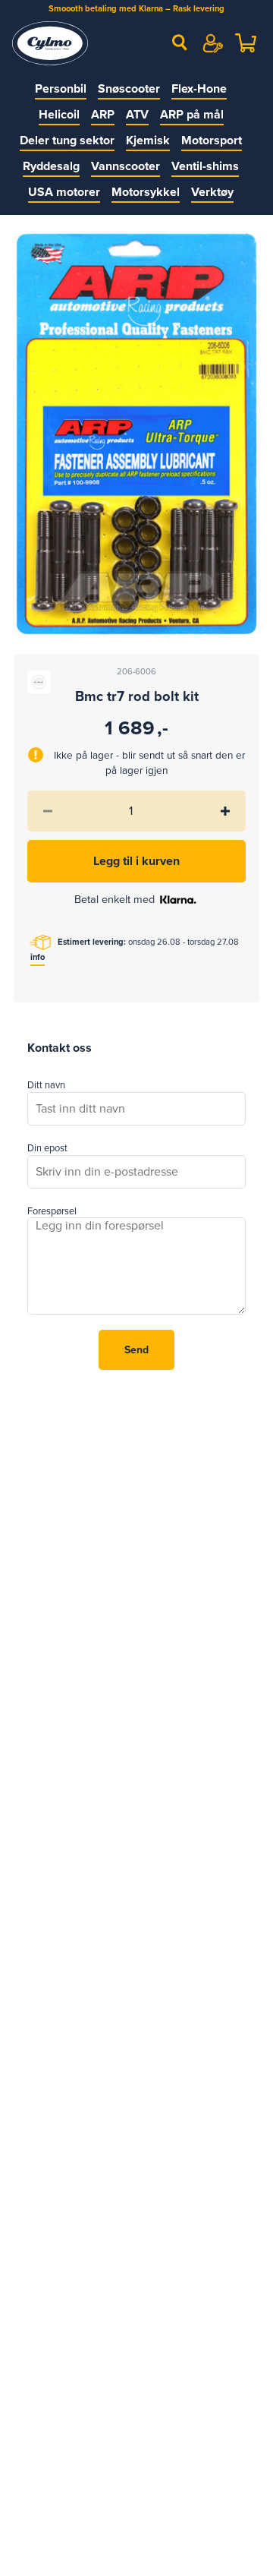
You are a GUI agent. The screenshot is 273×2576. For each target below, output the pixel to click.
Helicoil (59, 115)
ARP (103, 115)
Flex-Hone (199, 89)
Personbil (61, 89)
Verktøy (212, 192)
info (38, 957)
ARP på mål (192, 115)
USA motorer (64, 192)
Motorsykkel (146, 192)
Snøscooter (129, 89)
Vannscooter (126, 166)
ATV (137, 115)
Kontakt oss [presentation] (60, 1048)
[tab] (60, 1049)
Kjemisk (148, 140)
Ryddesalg (51, 166)
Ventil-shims (205, 166)
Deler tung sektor (67, 140)
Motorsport (212, 140)
